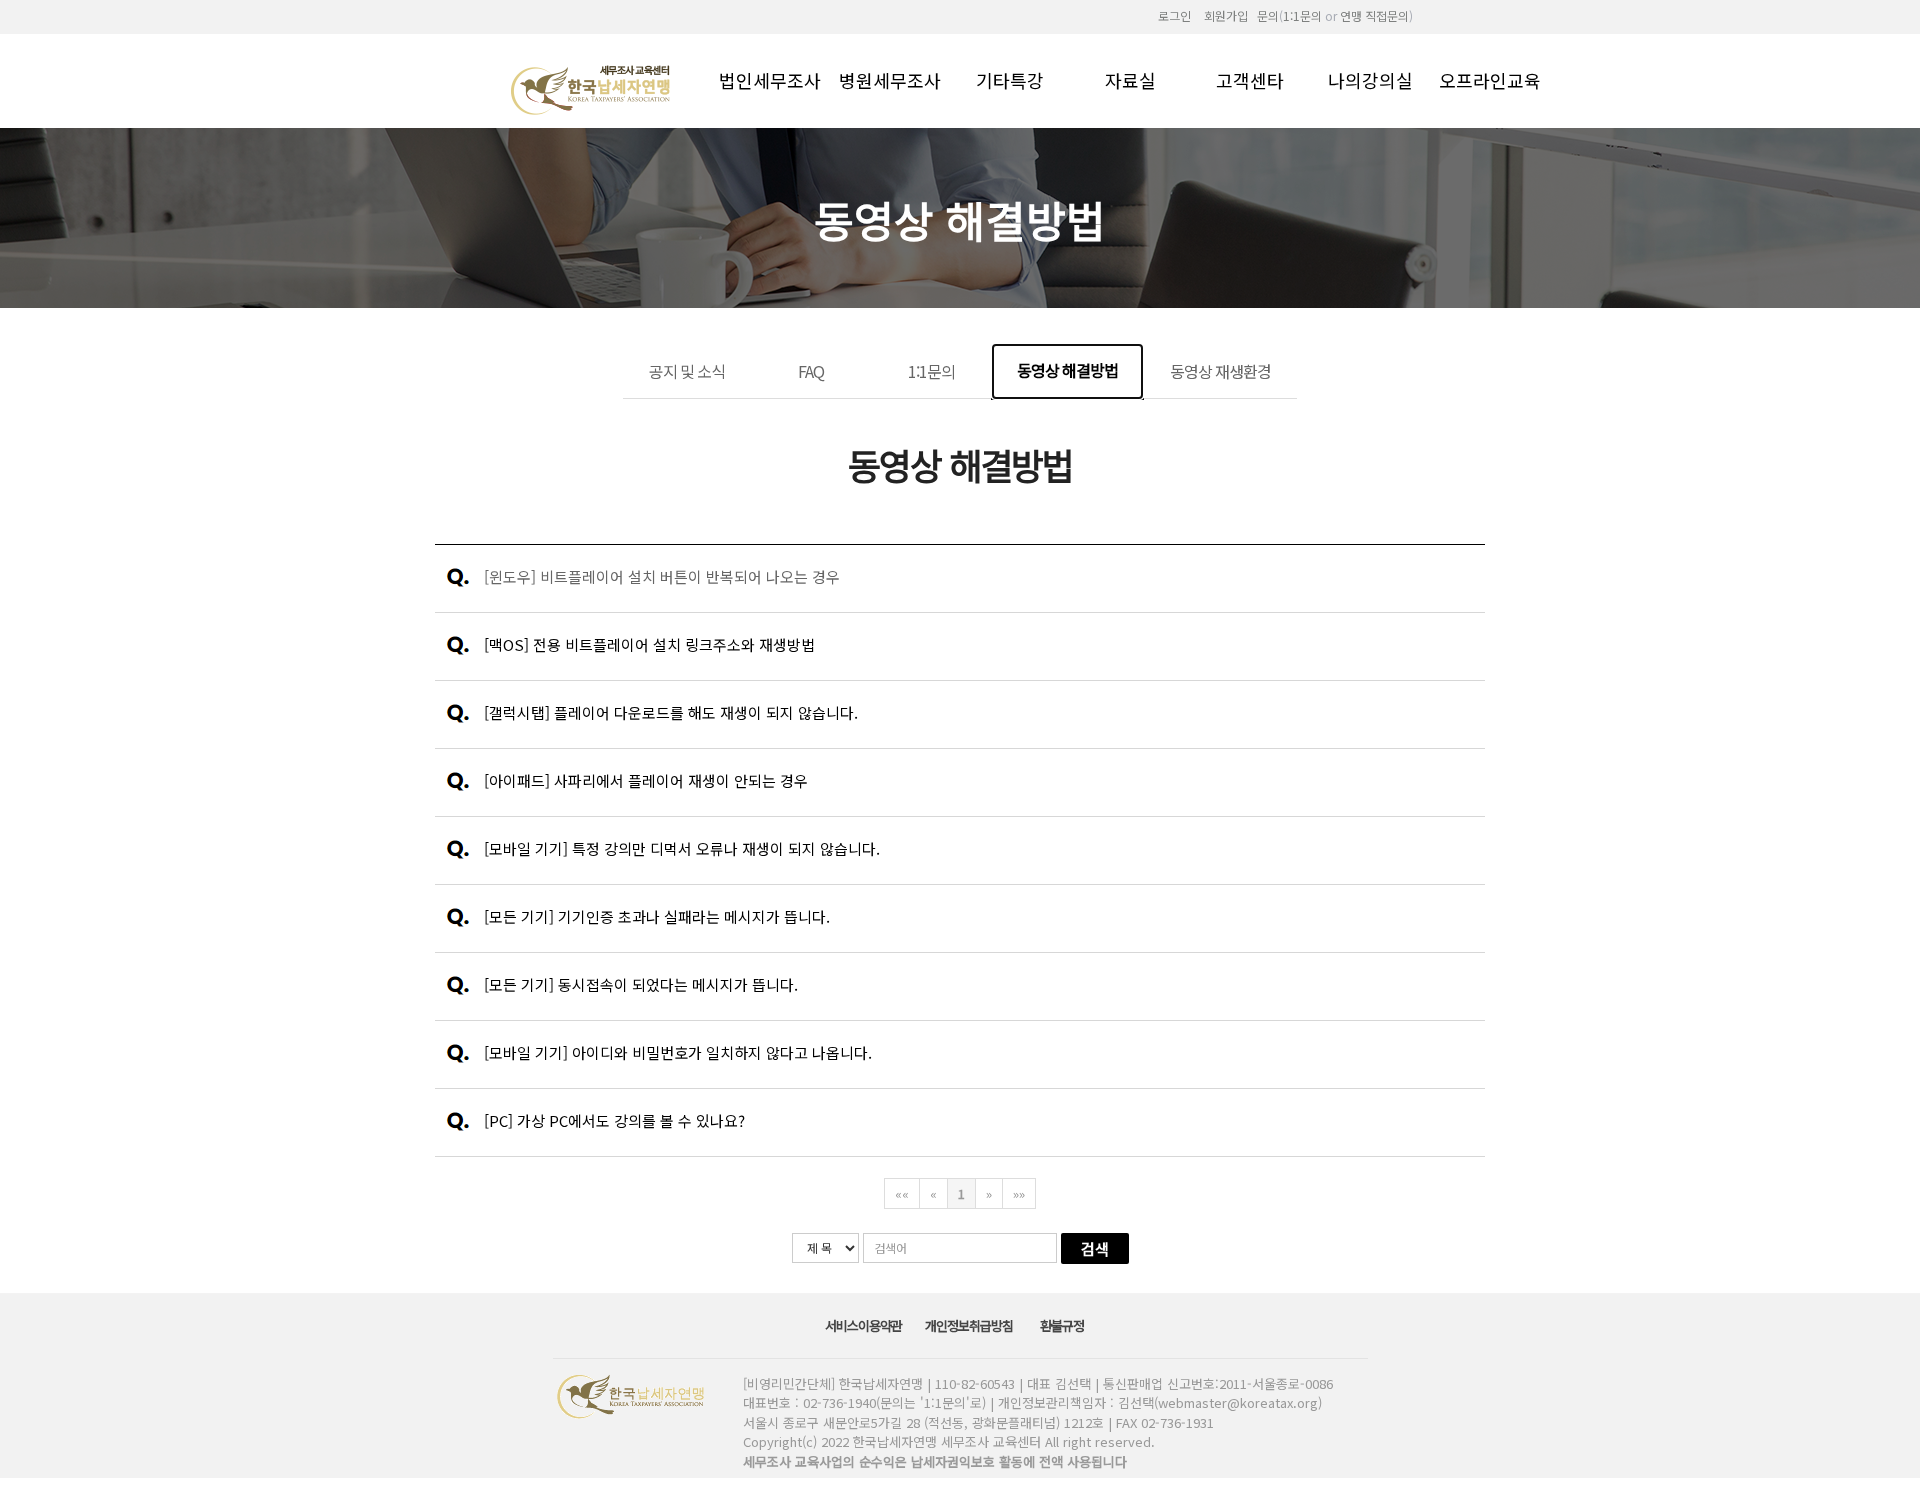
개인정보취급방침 (970, 1325)
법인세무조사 (770, 79)
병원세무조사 (890, 79)
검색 (1095, 1248)
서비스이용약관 (865, 1325)
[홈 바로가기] (593, 88)
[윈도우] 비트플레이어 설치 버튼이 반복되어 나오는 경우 (662, 576)
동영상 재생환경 (1220, 371)
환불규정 (1063, 1325)
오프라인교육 (1490, 79)
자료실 (1130, 79)
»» (1019, 1193)
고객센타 (1250, 79)
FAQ (811, 371)
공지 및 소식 (687, 371)
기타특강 (1010, 79)
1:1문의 (931, 371)
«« (902, 1193)
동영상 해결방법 (1067, 370)
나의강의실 (1370, 79)
